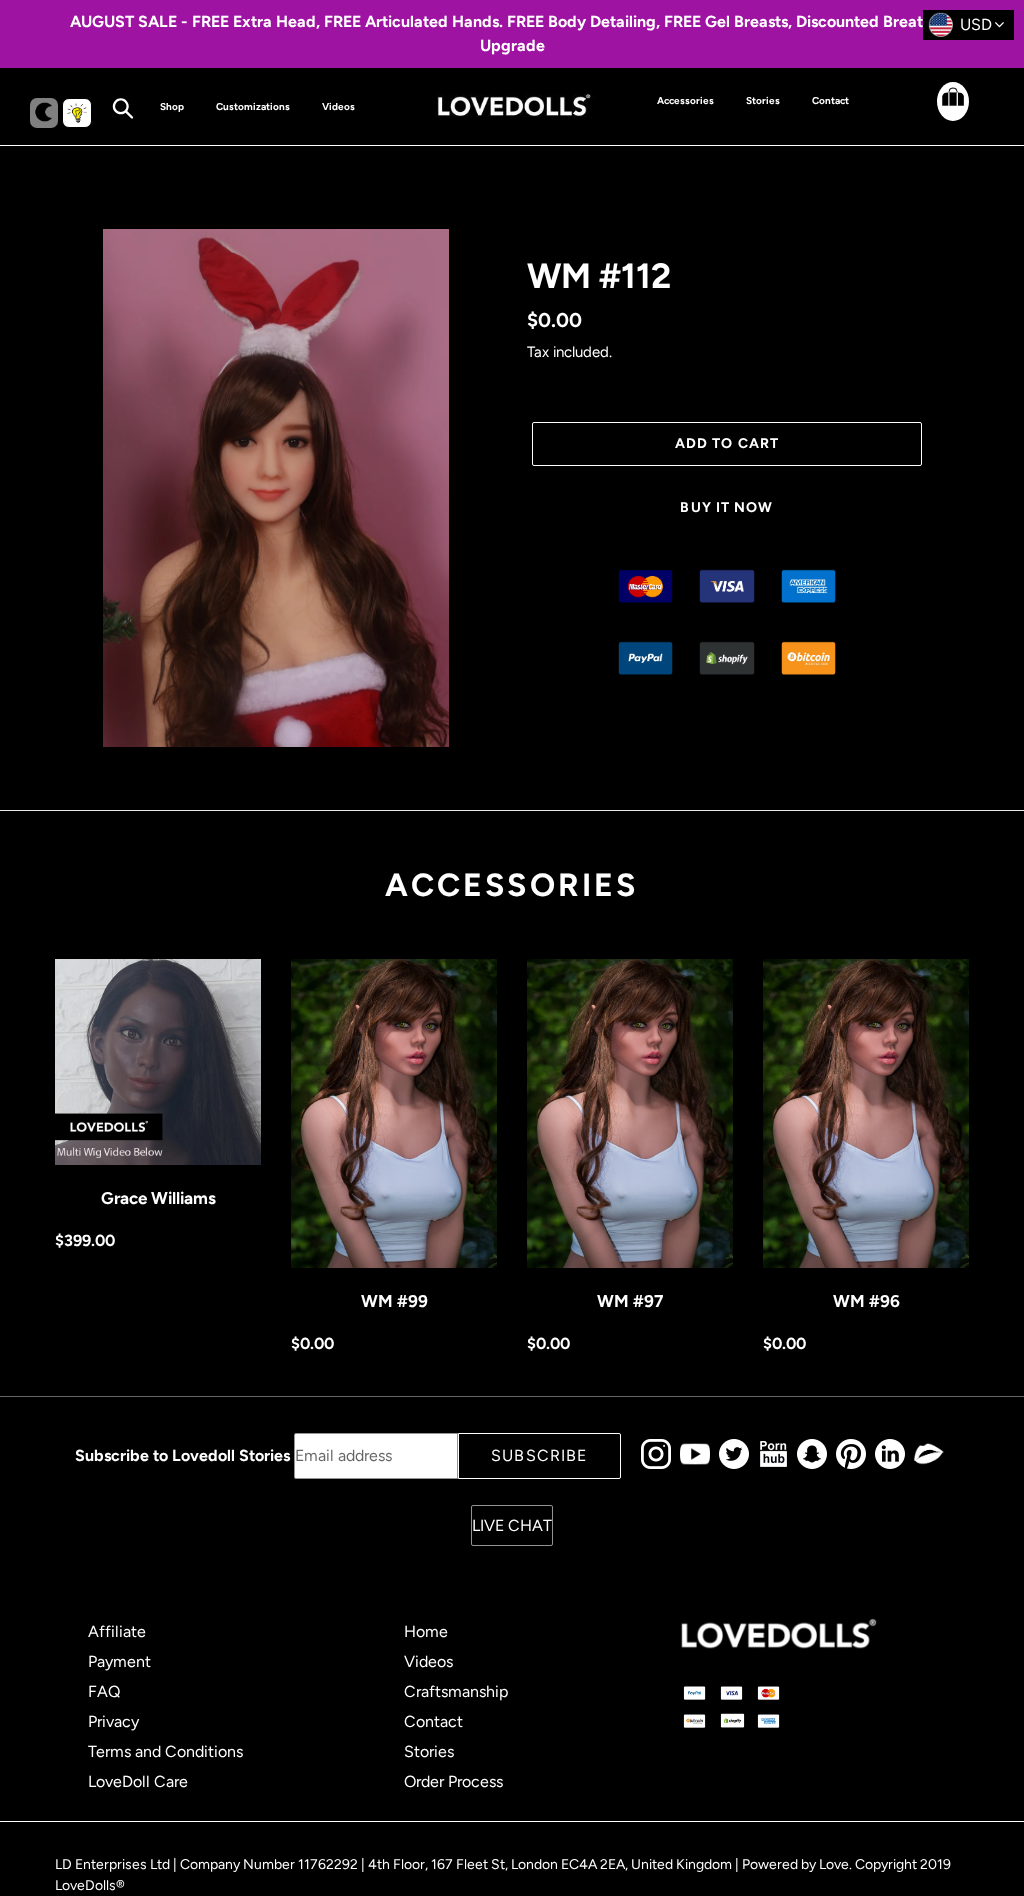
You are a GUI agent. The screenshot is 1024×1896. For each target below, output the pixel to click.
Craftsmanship (456, 1691)
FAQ (104, 1691)
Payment (119, 1661)
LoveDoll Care (138, 1781)
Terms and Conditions (165, 1751)
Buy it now (726, 507)
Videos (428, 1661)
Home (426, 1631)
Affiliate (117, 1631)
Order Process (453, 1781)
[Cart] (936, 117)
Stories (429, 1751)
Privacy (113, 1721)
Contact (433, 1721)
